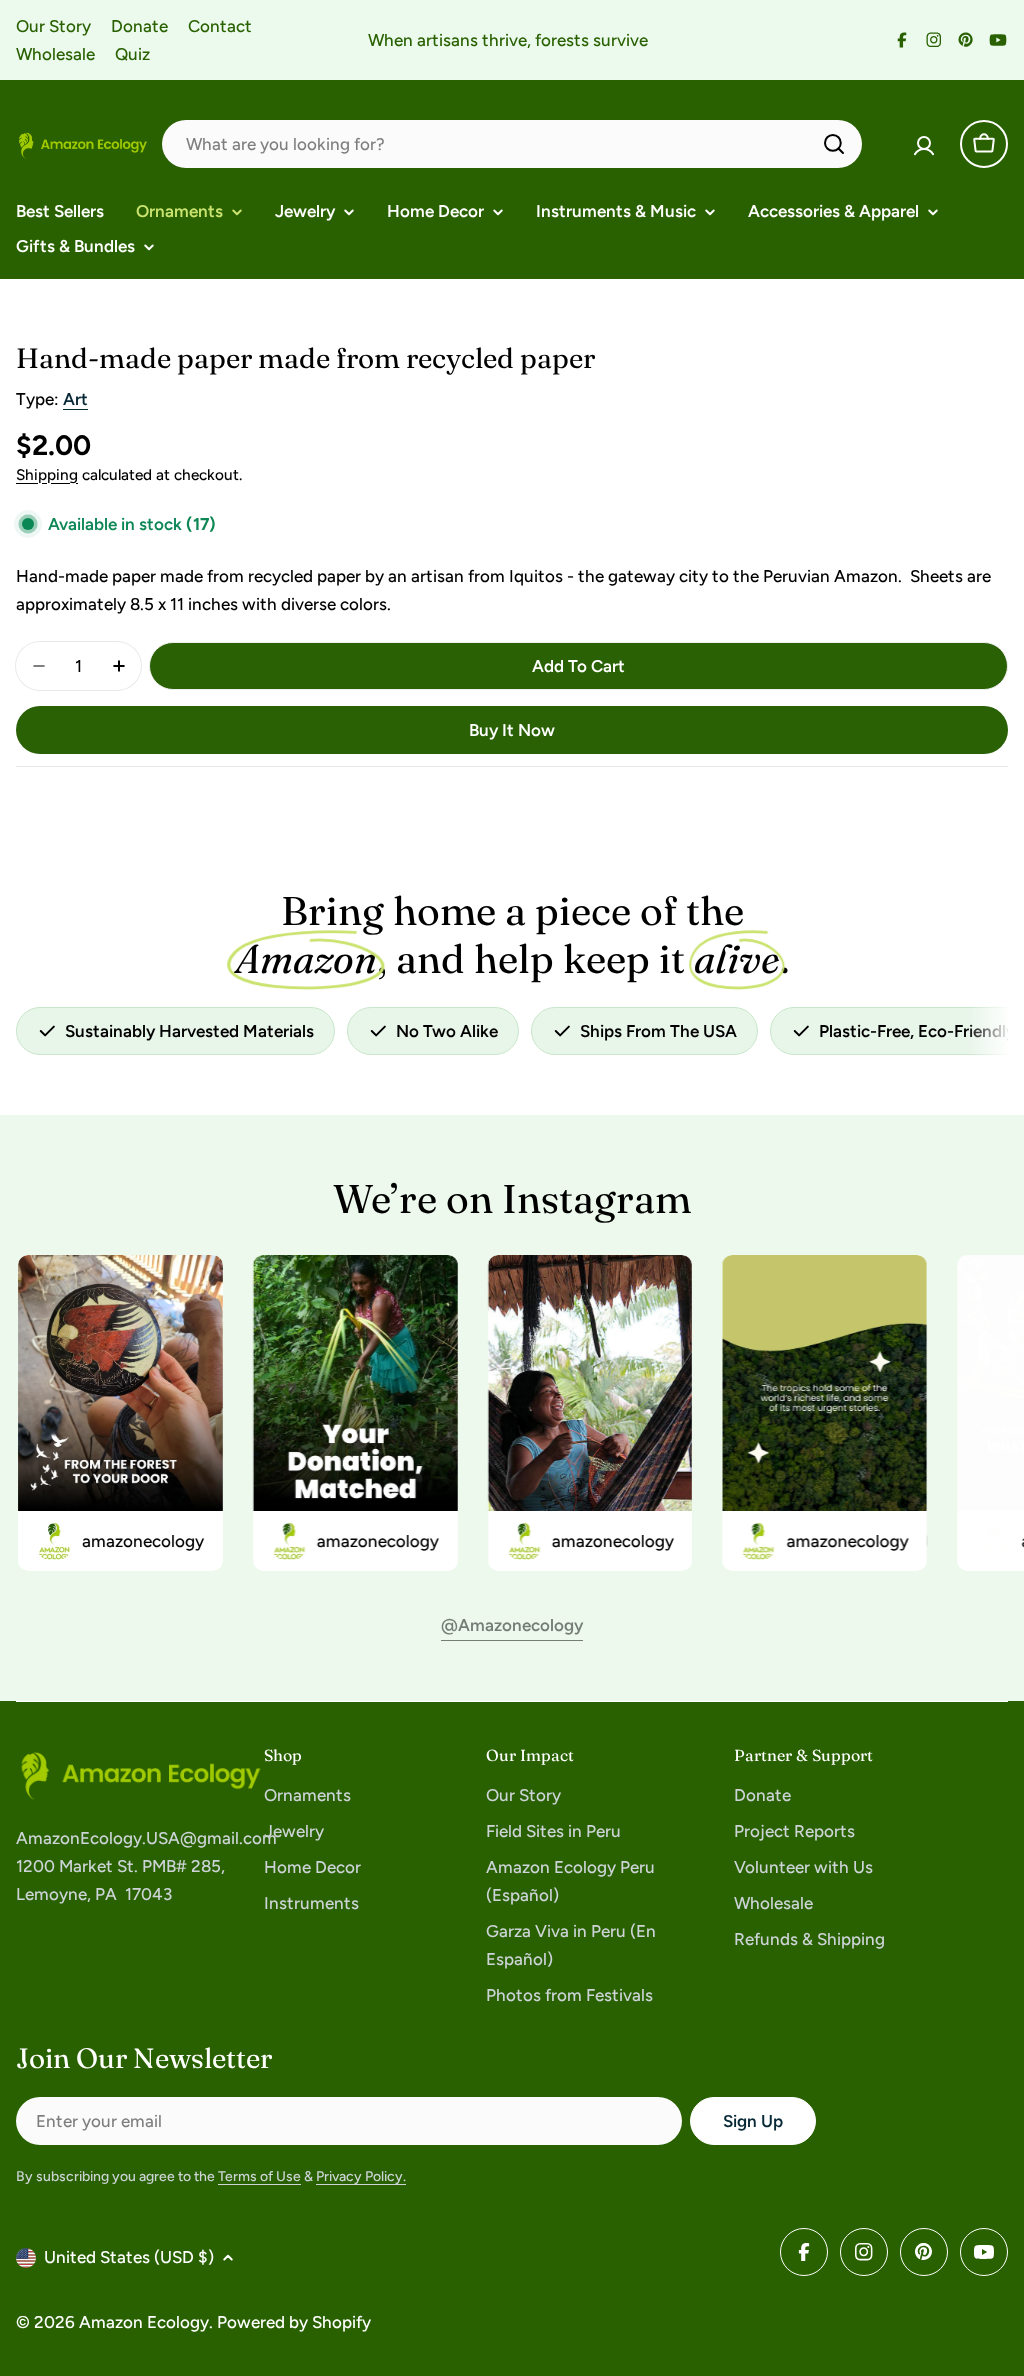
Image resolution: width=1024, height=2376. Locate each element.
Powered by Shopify (294, 2322)
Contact (220, 26)
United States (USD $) (129, 2257)
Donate (139, 26)
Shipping (47, 474)
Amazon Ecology (144, 2322)
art (75, 399)
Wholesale (55, 54)
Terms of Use (259, 2176)
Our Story (53, 26)
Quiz (132, 54)
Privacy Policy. (361, 2176)
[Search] (834, 144)
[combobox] (512, 144)
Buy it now (512, 730)
